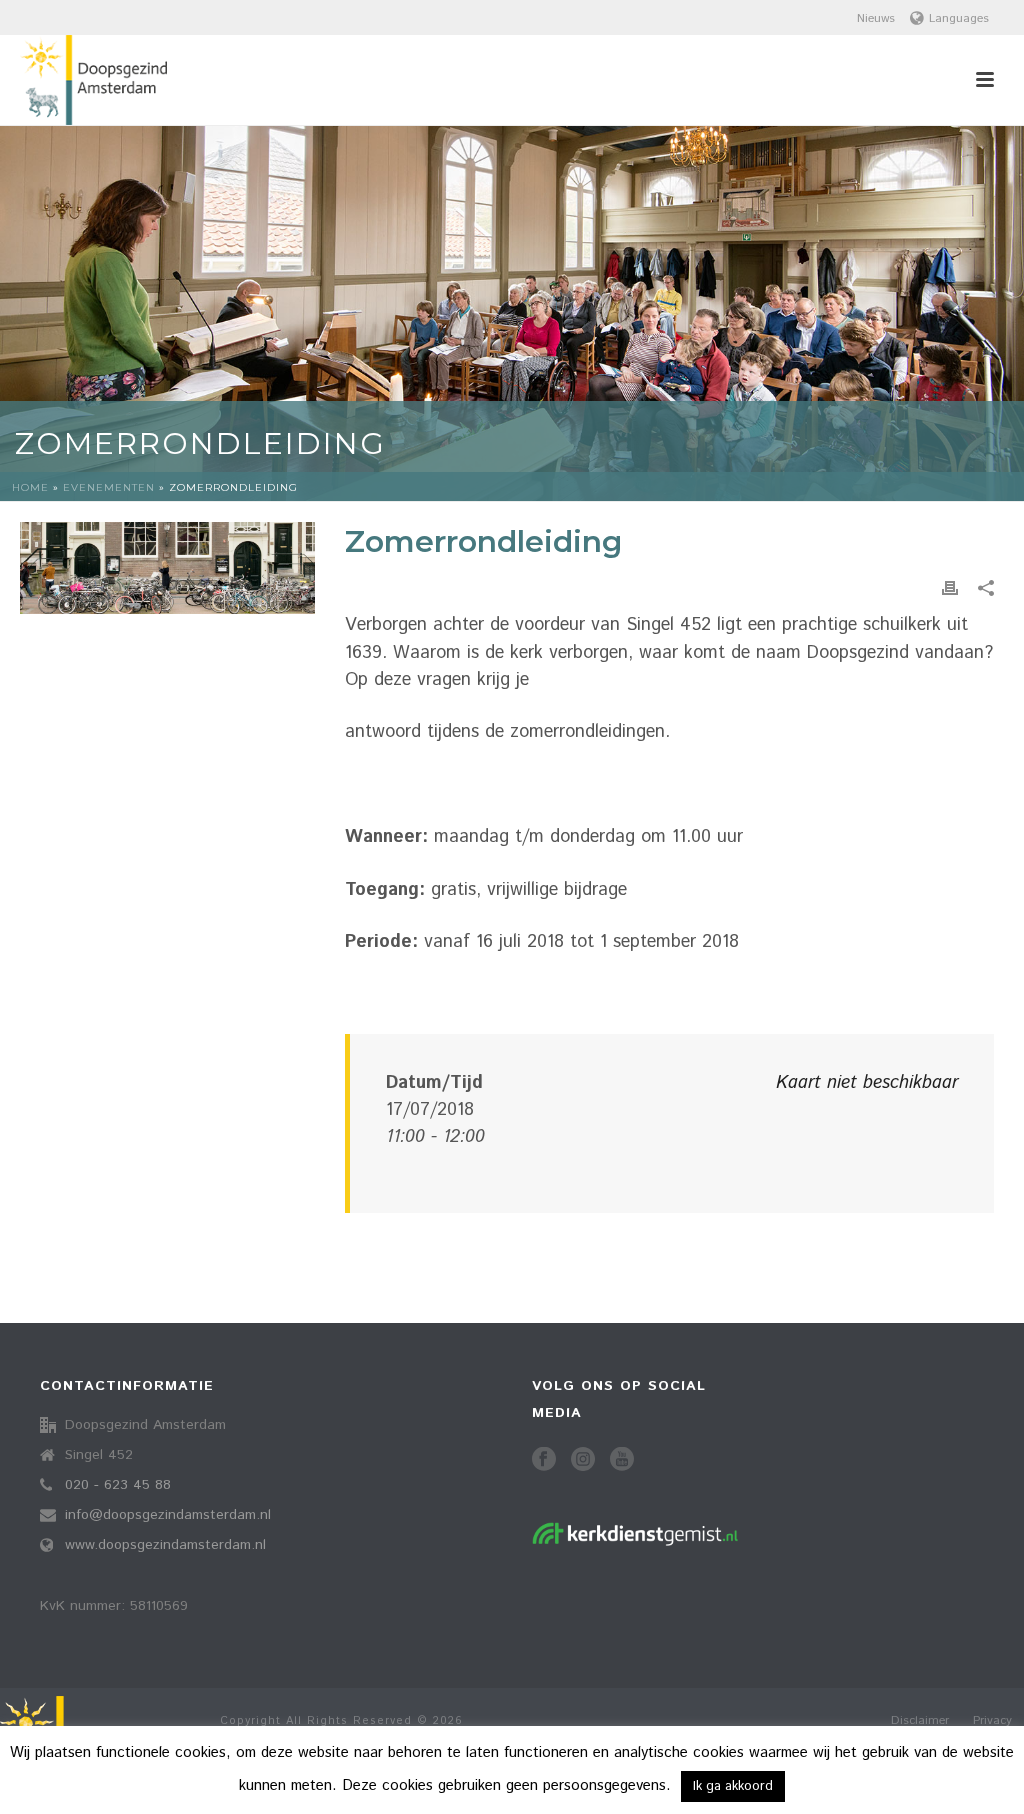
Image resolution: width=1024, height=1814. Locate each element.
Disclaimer (920, 1721)
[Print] (950, 588)
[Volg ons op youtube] (622, 1460)
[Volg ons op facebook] (544, 1460)
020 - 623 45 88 (118, 1485)
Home (30, 487)
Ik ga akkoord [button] (733, 1786)
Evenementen (109, 487)
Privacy (992, 1721)
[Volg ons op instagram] (583, 1460)
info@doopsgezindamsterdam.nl (168, 1515)
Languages (959, 18)
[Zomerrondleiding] (167, 568)
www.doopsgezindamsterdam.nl (165, 1545)
